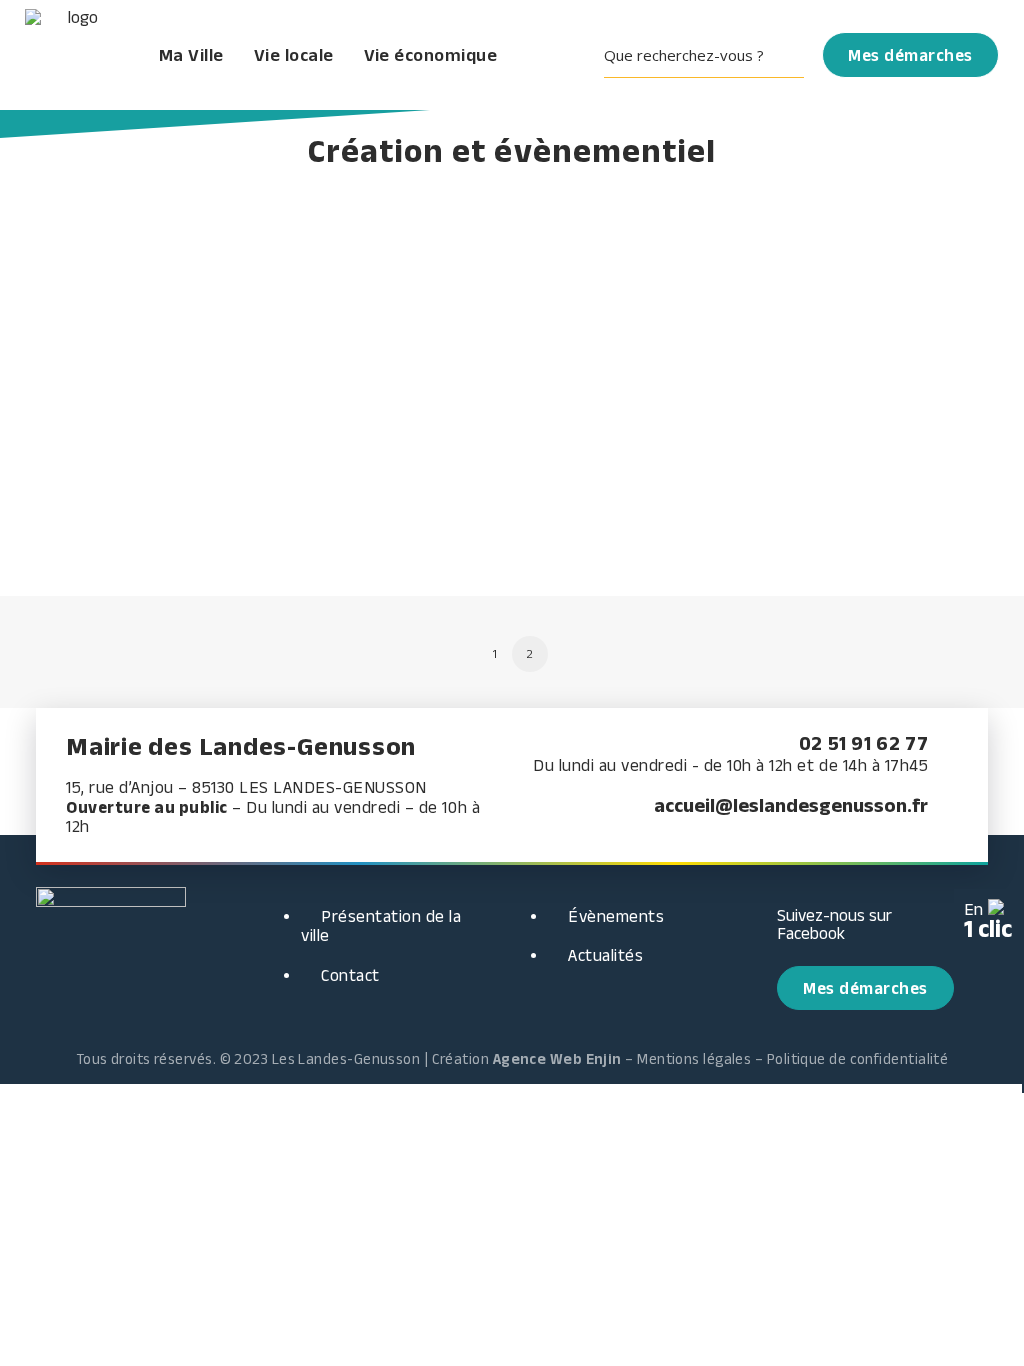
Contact (350, 975)
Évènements (616, 916)
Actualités (605, 955)
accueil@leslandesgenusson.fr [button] (791, 805)
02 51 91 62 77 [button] (863, 743)
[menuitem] (711, 55)
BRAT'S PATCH (136, 419)
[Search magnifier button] (790, 55)
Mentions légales (694, 1058)
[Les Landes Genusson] (75, 55)
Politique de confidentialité (858, 1058)
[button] (711, 55)
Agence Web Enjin (557, 1058)
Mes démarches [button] (865, 988)
